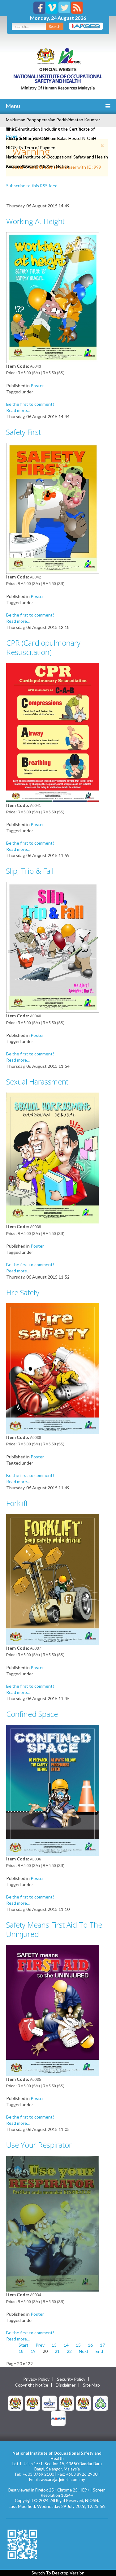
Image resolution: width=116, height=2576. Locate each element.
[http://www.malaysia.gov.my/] (15, 2403)
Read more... (18, 410)
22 (69, 2351)
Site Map (91, 2385)
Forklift (17, 1503)
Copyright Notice (32, 2385)
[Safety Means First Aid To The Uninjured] (53, 2010)
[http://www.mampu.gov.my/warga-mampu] (58, 2418)
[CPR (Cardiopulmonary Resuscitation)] (53, 732)
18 (21, 2351)
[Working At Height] (53, 297)
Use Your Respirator (39, 2145)
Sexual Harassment (37, 1082)
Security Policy (71, 2379)
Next (84, 2351)
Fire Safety (23, 1292)
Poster (37, 385)
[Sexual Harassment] (53, 1157)
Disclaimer (66, 2385)
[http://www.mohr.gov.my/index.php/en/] (67, 2403)
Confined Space (32, 1714)
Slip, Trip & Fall (30, 871)
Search (55, 26)
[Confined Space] (53, 1790)
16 (90, 2345)
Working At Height (35, 221)
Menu (12, 106)
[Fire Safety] (53, 1368)
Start (24, 2345)
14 (66, 2345)
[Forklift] (53, 1579)
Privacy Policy (36, 2379)
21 (57, 2351)
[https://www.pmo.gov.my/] (32, 2403)
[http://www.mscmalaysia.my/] (49, 2403)
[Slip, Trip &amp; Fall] (53, 947)
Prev (40, 2345)
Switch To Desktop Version (58, 2573)
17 (102, 2345)
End (99, 2351)
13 (54, 2345)
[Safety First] (53, 508)
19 (33, 2351)
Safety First (24, 432)
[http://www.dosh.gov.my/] (84, 2403)
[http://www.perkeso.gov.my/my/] (101, 2403)
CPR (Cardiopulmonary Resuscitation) (43, 647)
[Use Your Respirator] (53, 2223)
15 (78, 2345)
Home (12, 136)
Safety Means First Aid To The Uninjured (54, 1929)
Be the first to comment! (30, 404)
